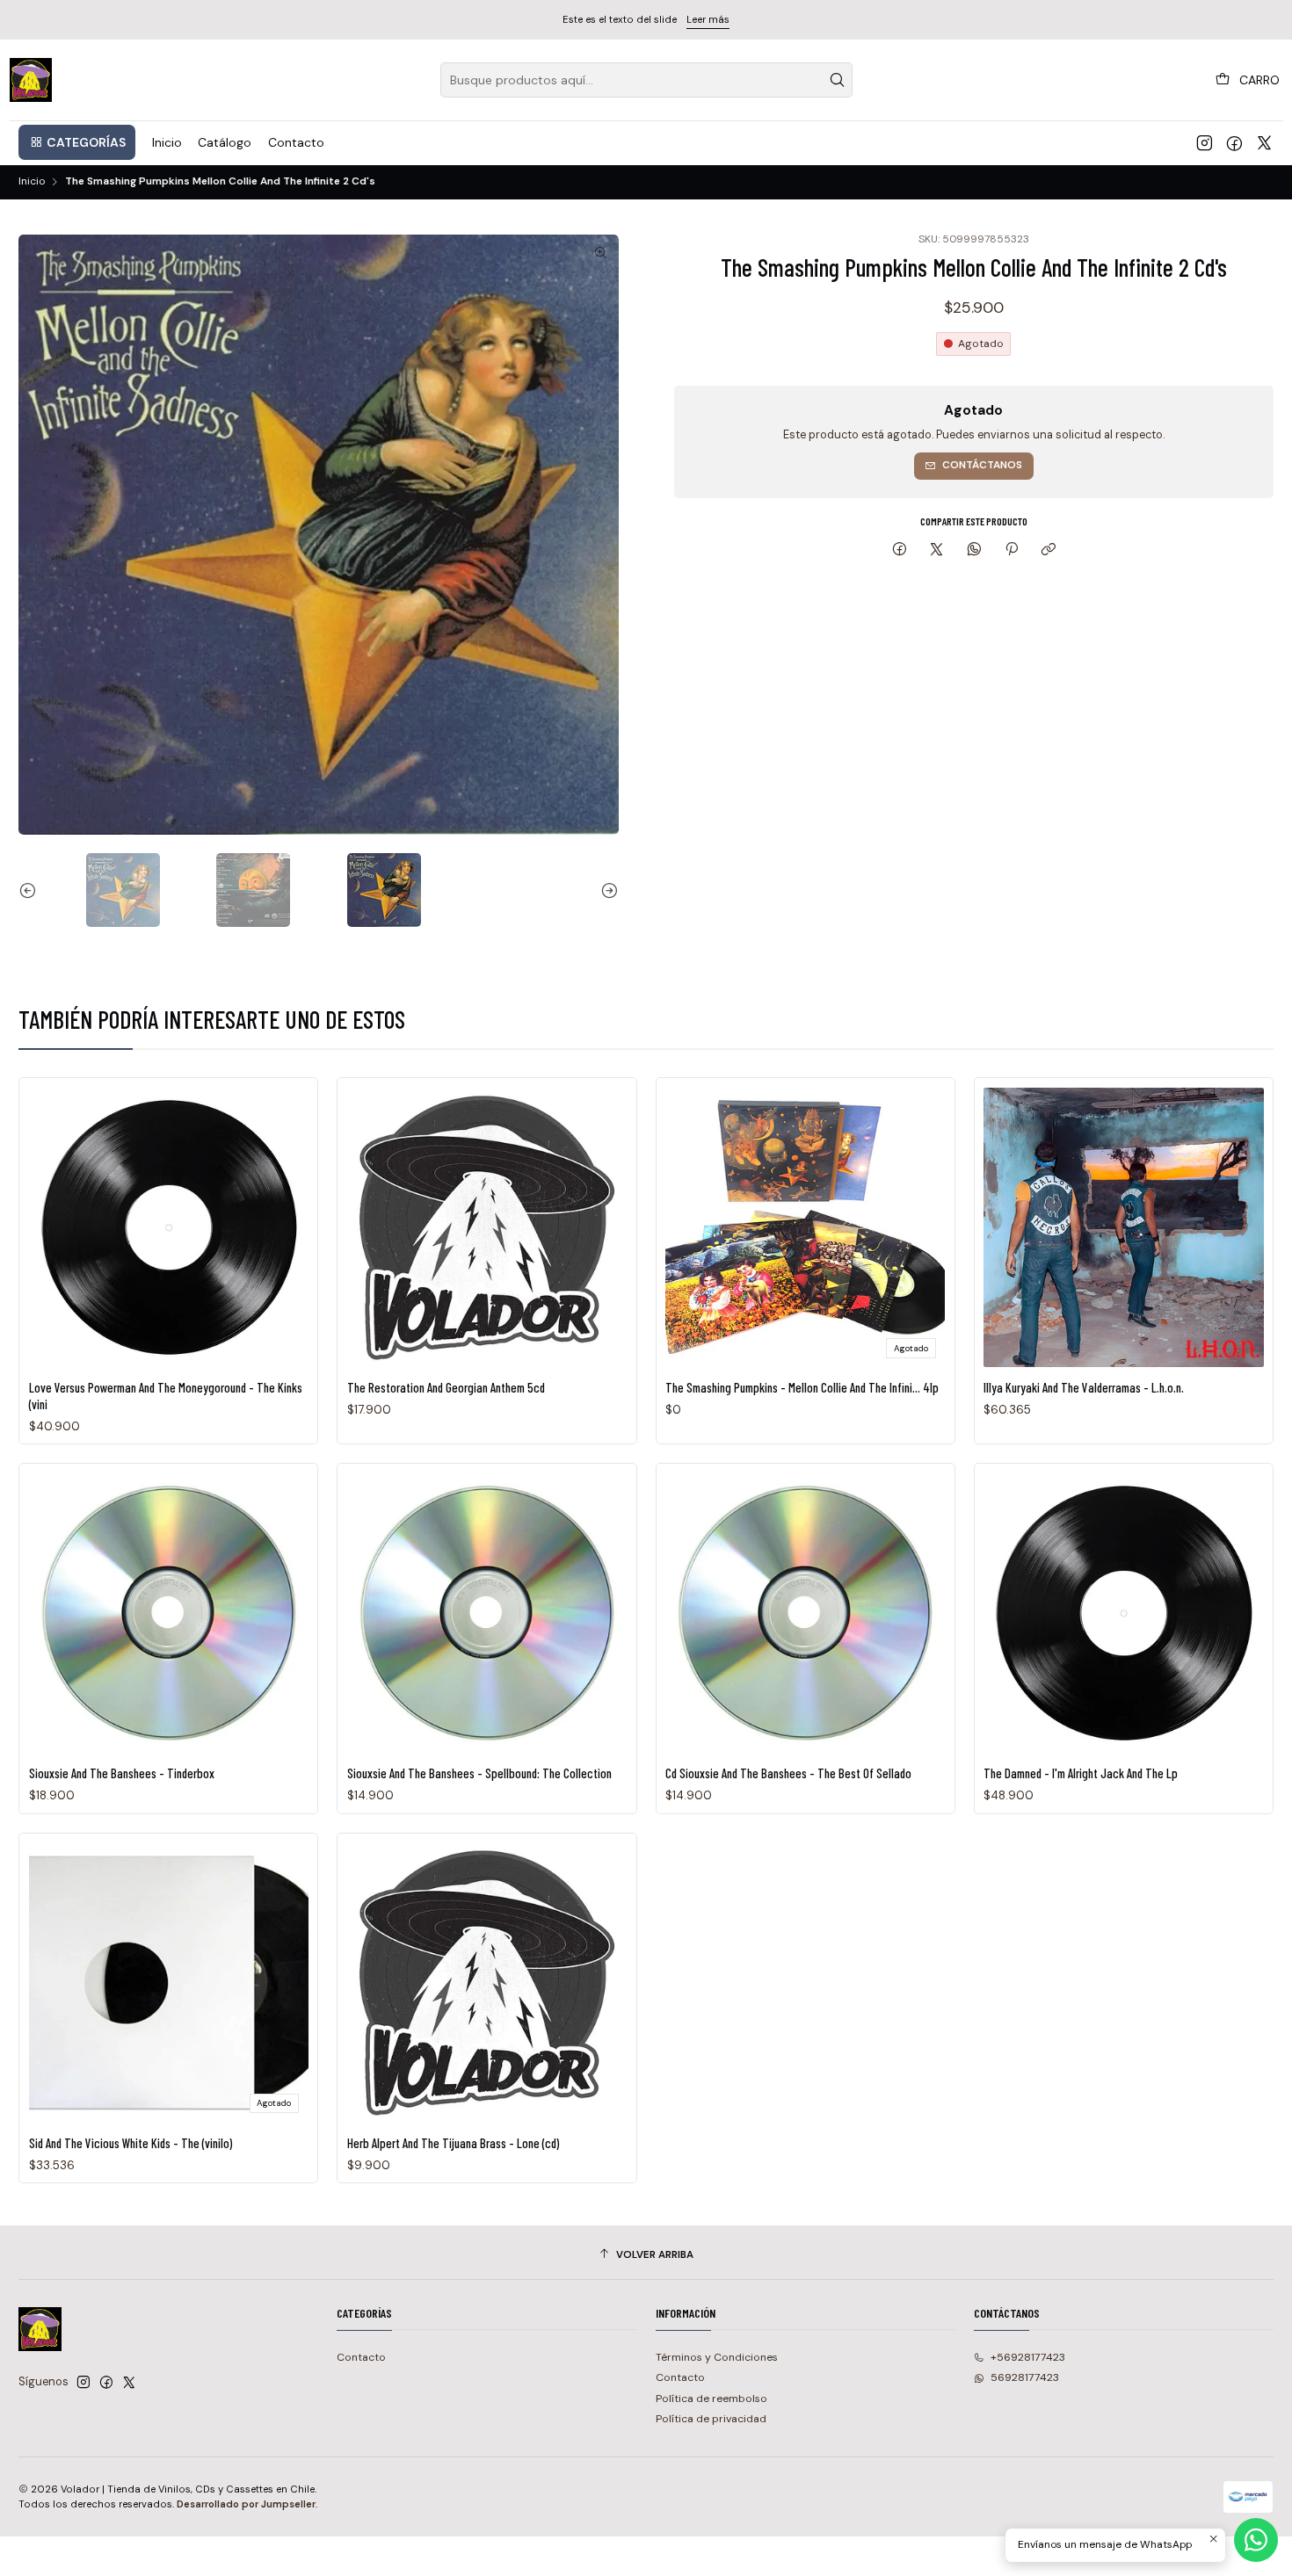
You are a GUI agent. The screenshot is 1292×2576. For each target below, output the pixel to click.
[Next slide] (606, 890)
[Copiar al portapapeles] (1049, 550)
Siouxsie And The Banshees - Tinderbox (122, 1773)
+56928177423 (1028, 2357)
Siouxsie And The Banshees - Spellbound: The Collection (479, 1773)
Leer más (708, 19)
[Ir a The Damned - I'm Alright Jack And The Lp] (1123, 1613)
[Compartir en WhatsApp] (975, 550)
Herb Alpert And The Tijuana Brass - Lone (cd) (453, 2143)
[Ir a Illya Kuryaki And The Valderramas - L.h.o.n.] (1123, 1227)
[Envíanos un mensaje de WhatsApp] (1256, 2540)
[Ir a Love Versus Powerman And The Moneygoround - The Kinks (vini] (169, 1227)
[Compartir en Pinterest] (1012, 550)
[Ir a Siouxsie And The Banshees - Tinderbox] (169, 1613)
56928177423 (1025, 2377)
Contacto (361, 2357)
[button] (77, 142)
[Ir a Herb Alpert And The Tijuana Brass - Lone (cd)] (487, 1982)
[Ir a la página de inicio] (31, 80)
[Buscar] (838, 80)
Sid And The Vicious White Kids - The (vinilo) (131, 2143)
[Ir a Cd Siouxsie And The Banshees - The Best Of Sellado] (805, 1613)
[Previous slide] (32, 890)
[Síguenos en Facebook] (1234, 142)
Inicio (32, 182)
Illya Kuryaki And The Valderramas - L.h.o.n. (1084, 1387)
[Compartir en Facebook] (899, 550)
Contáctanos (982, 465)
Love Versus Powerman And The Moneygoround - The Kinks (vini (166, 1395)
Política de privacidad (711, 2419)
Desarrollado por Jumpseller (246, 2504)
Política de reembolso (711, 2399)
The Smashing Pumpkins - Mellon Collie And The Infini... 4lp (802, 1387)
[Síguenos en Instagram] (1205, 142)
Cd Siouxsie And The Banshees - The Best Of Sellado (788, 1773)
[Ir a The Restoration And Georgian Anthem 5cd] (487, 1227)
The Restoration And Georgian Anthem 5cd (446, 1387)
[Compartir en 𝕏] (937, 550)
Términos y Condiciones (717, 2357)
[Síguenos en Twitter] (1264, 142)
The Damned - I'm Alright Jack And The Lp (1081, 1773)
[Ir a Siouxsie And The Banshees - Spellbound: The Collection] (487, 1613)
